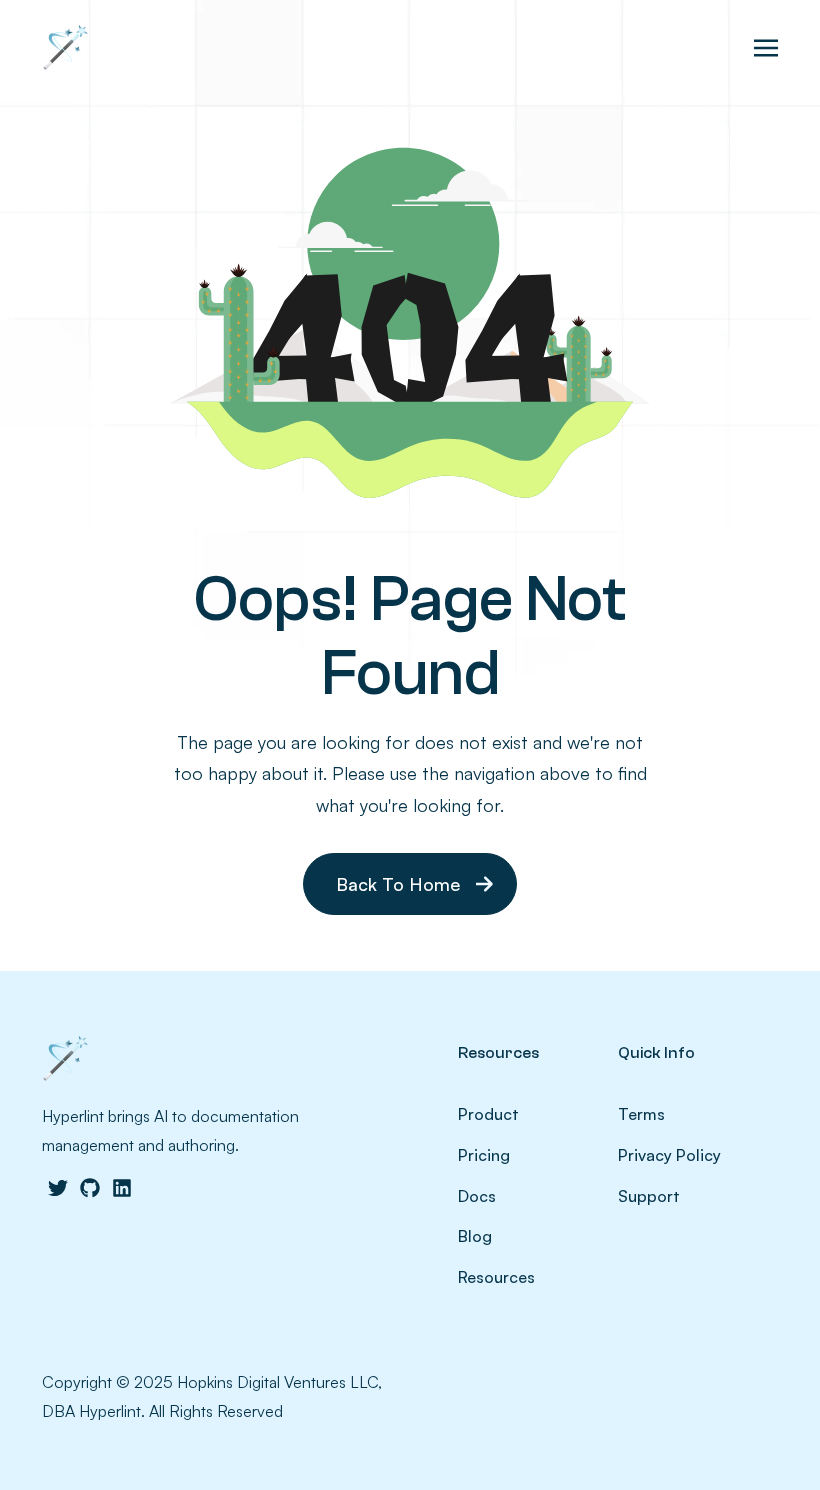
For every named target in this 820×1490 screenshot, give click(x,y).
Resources (496, 1277)
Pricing (484, 1155)
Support (649, 1196)
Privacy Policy (669, 1155)
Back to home (398, 884)
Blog (475, 1236)
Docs (477, 1196)
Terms (641, 1114)
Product (488, 1114)
